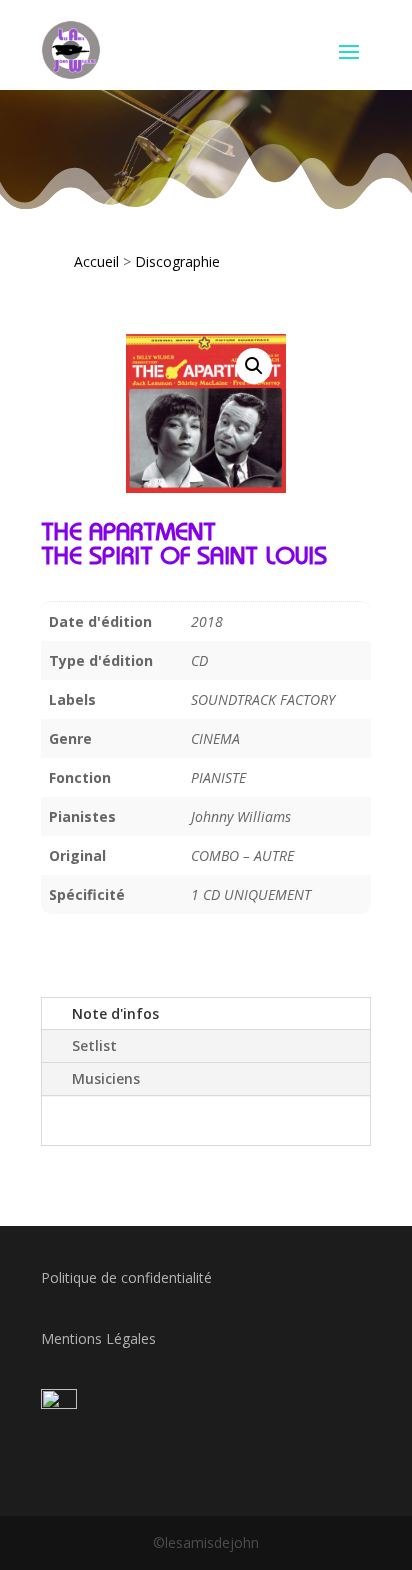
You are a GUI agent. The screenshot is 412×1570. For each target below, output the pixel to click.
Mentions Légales (98, 1338)
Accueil (96, 261)
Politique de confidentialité (126, 1277)
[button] (254, 366)
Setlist (94, 1045)
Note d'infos (115, 1013)
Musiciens (106, 1078)
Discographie (177, 261)
